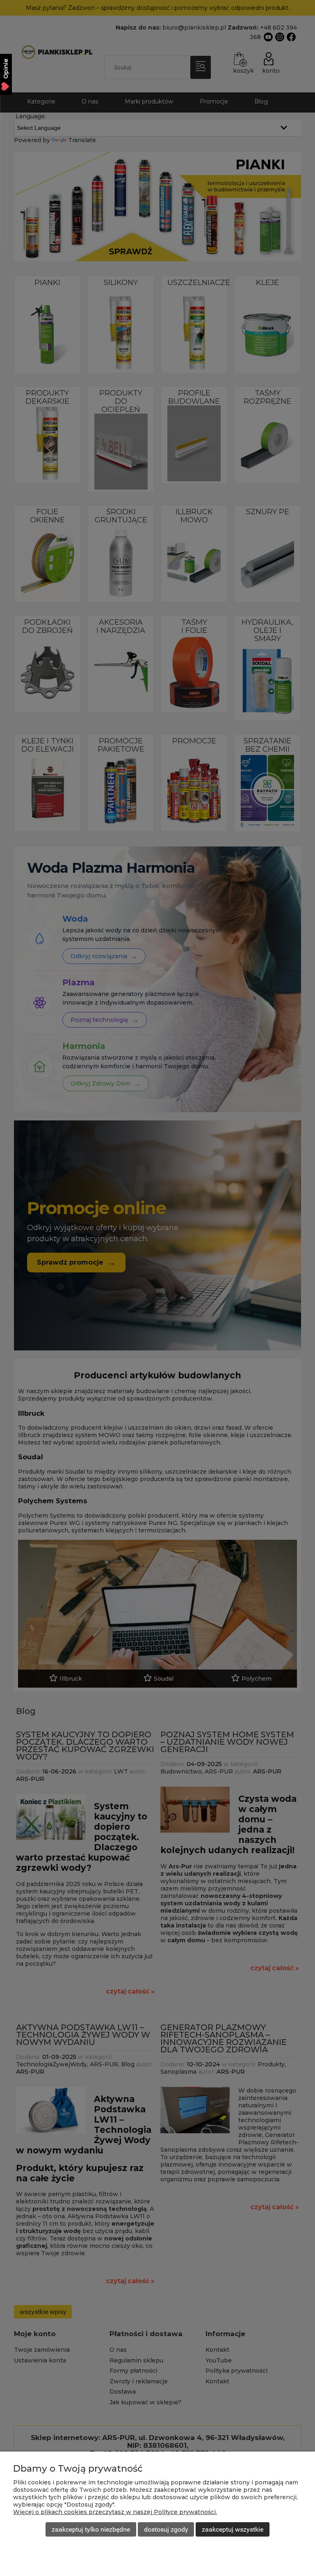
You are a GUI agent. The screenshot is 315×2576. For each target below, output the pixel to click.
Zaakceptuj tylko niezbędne (91, 2529)
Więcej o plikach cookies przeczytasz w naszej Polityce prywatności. (115, 2512)
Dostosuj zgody (166, 2529)
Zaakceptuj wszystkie (233, 2529)
